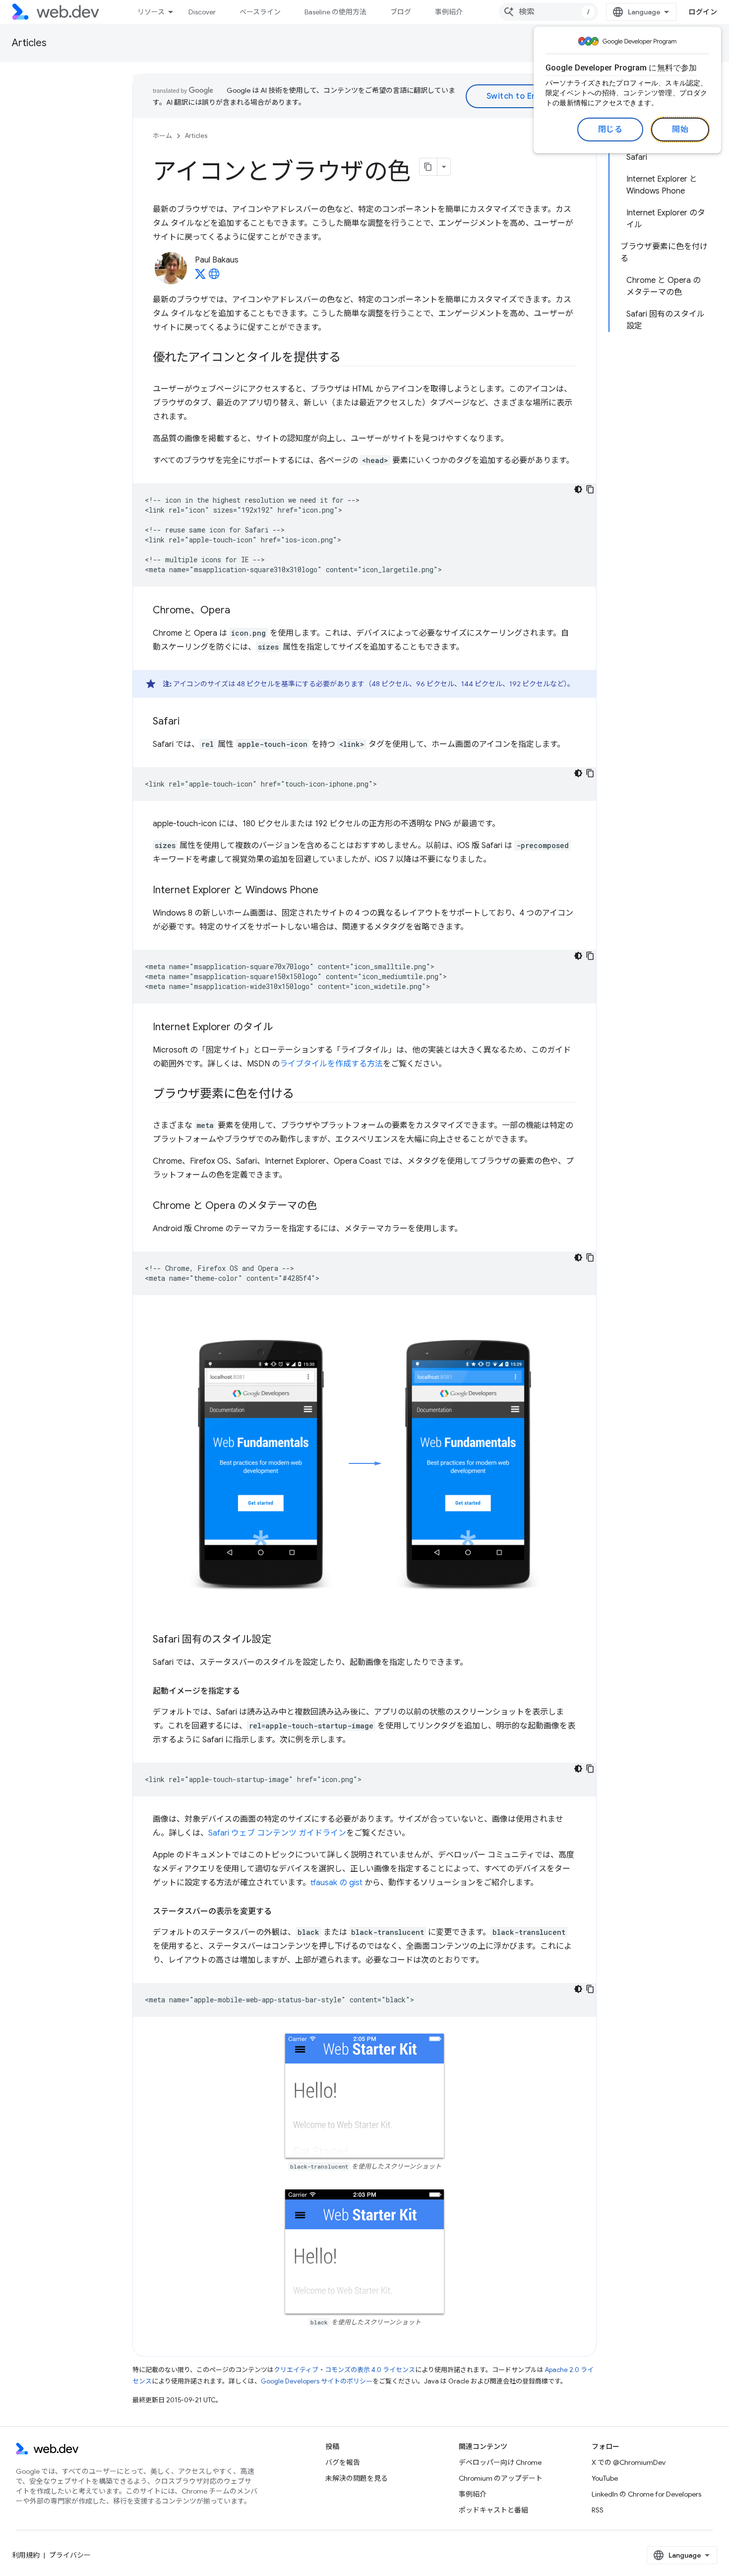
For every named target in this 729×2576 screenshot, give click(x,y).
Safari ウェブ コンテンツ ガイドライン (277, 1833)
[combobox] (548, 12)
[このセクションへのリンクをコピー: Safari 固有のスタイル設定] (280, 1640)
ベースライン (260, 12)
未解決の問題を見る (357, 2478)
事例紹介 (449, 12)
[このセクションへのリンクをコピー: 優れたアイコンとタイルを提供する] (350, 358)
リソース (151, 12)
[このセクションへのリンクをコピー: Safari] (188, 722)
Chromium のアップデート (501, 2478)
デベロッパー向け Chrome (500, 2462)
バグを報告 (343, 2462)
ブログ (401, 12)
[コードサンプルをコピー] (590, 489)
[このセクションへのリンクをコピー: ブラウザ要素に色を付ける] (303, 1095)
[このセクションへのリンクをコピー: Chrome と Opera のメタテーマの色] (326, 1206)
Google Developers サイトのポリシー (317, 2381)
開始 (680, 130)
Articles (29, 43)
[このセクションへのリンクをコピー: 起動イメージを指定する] (249, 1691)
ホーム (162, 136)
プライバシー (70, 2555)
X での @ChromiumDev (629, 2462)
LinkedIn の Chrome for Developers (646, 2494)
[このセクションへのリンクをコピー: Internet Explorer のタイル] (282, 1028)
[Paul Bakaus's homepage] (214, 277)
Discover (202, 12)
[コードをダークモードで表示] (578, 489)
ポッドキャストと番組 (493, 2510)
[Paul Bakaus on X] (200, 277)
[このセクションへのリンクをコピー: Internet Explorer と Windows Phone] (327, 891)
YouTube (605, 2478)
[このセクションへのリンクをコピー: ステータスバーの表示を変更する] (281, 1912)
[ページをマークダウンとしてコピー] (428, 167)
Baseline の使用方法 (335, 12)
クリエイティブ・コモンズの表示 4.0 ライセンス (344, 2370)
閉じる (610, 130)
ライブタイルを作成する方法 (331, 1064)
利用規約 (26, 2555)
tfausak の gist (336, 1883)
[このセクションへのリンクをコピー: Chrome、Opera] (239, 611)
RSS (598, 2510)
